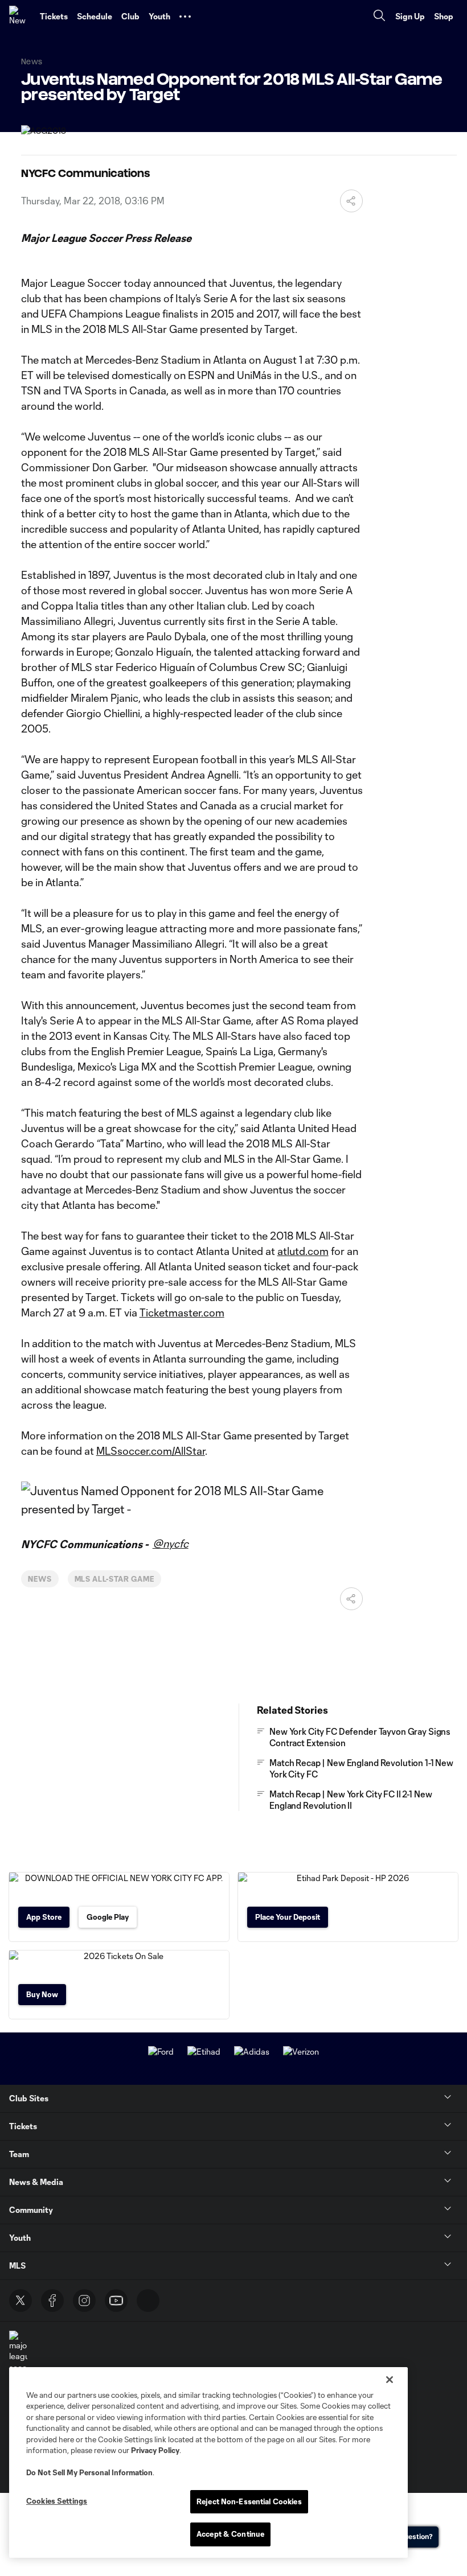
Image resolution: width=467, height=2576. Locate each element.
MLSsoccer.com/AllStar (151, 1451)
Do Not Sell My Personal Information (89, 2472)
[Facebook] (52, 2301)
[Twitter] (21, 2301)
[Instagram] (84, 2301)
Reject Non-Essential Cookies (249, 2501)
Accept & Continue (230, 2534)
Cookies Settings (57, 2501)
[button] (185, 17)
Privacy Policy (155, 2450)
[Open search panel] (379, 17)
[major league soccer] (18, 2352)
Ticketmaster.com (182, 1312)
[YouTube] (116, 2301)
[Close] (390, 2380)
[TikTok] (148, 2301)
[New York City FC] (20, 17)
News (40, 1579)
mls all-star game (114, 1579)
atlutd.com (303, 1251)
